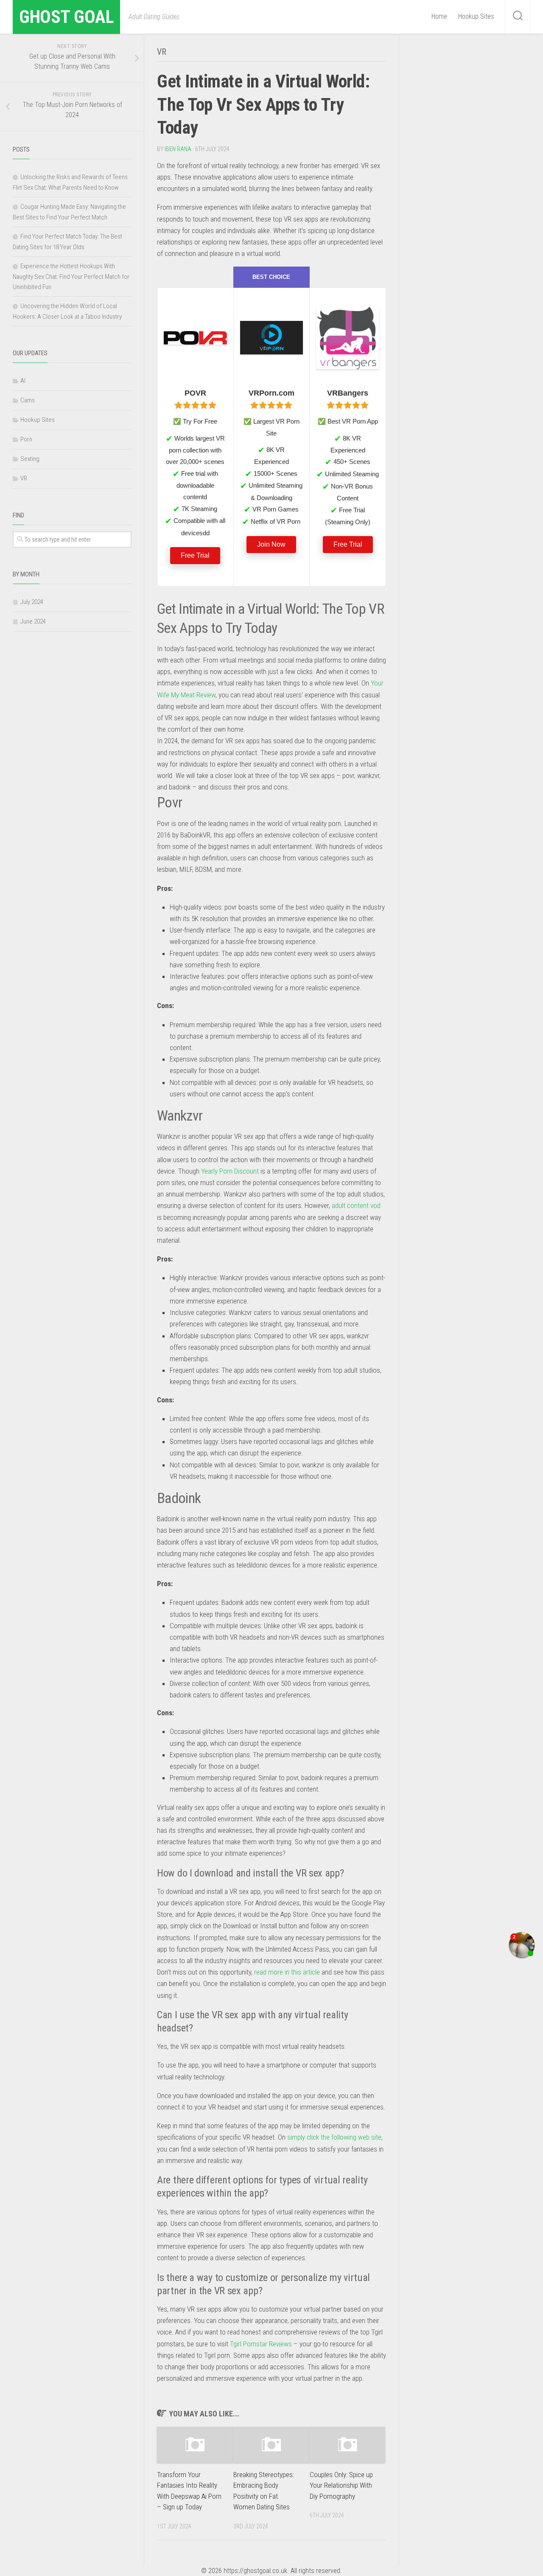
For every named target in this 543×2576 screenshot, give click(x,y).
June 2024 (33, 621)
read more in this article (287, 1972)
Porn (26, 439)
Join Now (271, 544)
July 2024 (32, 602)
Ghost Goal (66, 17)
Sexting (30, 459)
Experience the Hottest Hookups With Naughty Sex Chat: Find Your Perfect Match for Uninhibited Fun (71, 277)
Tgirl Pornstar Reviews (261, 2344)
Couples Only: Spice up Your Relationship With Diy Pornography (341, 2485)
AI (23, 381)
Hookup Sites (476, 16)
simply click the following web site (334, 2137)
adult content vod (356, 1205)
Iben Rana (178, 149)
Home (439, 16)
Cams (28, 400)
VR (162, 52)
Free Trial (195, 555)
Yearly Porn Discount (230, 1171)
